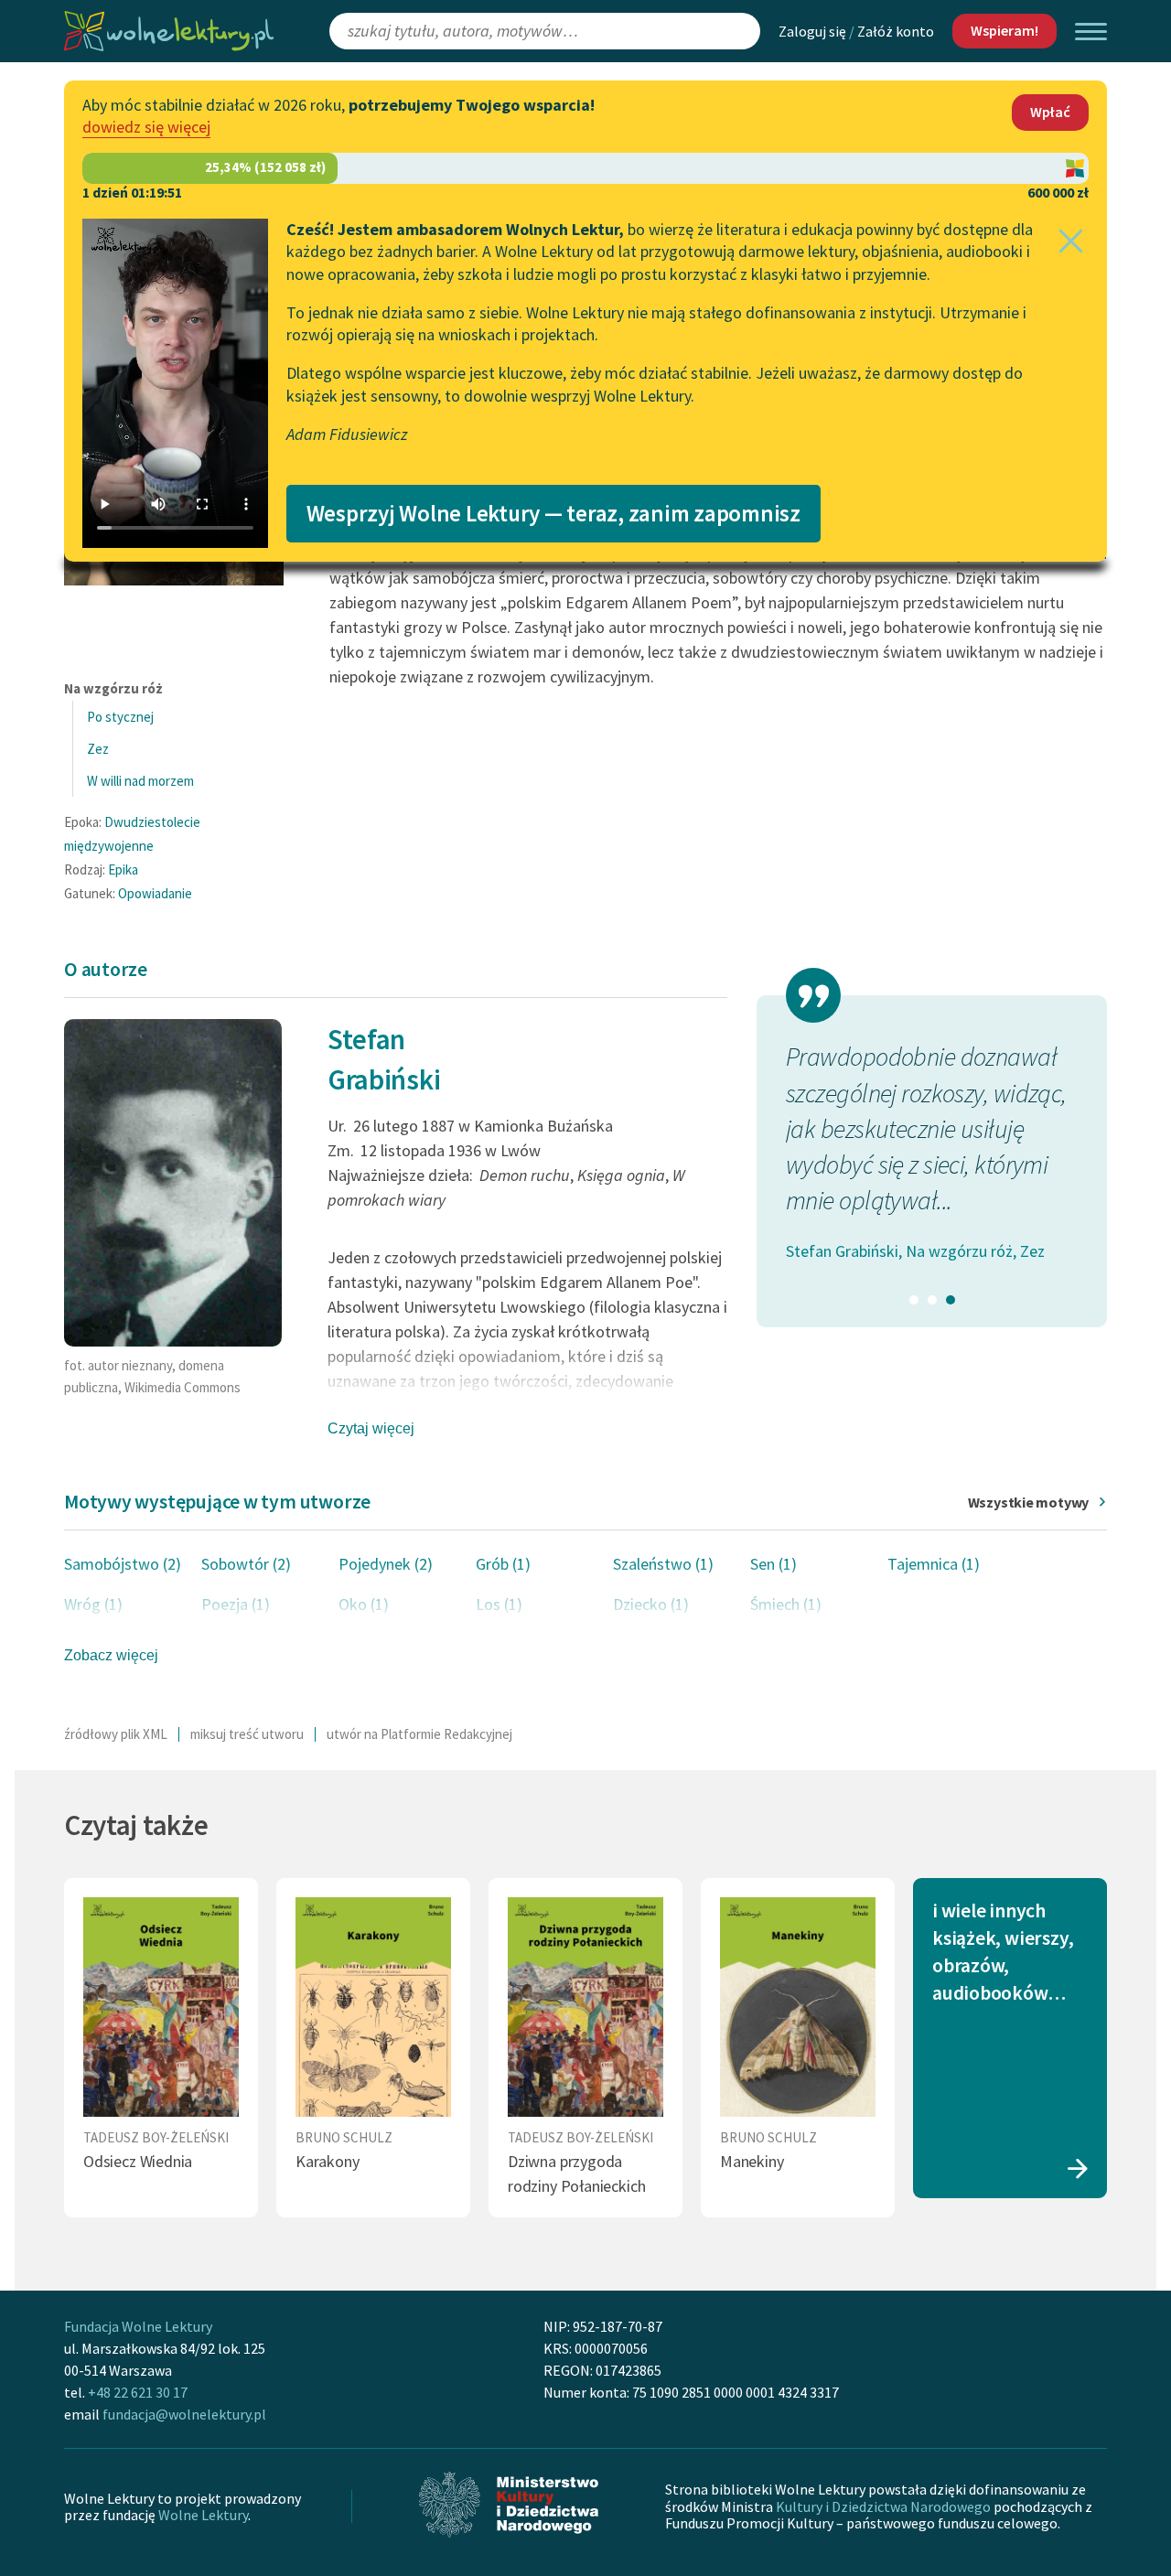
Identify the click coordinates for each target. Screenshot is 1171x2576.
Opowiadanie (155, 893)
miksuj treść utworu (247, 1734)
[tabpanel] (932, 1133)
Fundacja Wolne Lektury (138, 2326)
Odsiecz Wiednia (138, 2161)
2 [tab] (932, 1300)
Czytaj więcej (371, 1428)
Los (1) (499, 1604)
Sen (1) (774, 1564)
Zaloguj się (812, 31)
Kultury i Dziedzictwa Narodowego (883, 2506)
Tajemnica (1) (934, 1564)
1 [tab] (914, 1300)
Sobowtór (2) (246, 1564)
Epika (123, 869)
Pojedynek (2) (386, 1564)
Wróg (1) (93, 1604)
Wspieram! (1004, 30)
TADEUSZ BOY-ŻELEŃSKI (156, 2137)
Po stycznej (120, 717)
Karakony (328, 2161)
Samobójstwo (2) (123, 1564)
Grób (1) (503, 1564)
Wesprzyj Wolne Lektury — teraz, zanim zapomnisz (553, 513)
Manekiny (752, 2161)
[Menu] (1091, 32)
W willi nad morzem (140, 781)
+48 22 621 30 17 (138, 2392)
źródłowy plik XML (116, 1734)
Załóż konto (896, 31)
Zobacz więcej (111, 1655)
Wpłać (1050, 112)
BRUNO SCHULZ (344, 2137)
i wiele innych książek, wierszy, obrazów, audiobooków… (1003, 1952)
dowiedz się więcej (146, 127)
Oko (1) (364, 1604)
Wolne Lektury (203, 2515)
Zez (98, 749)
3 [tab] (951, 1300)
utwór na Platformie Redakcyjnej (419, 1734)
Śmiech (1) (786, 1604)
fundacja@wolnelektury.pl (184, 2414)
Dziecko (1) (651, 1604)
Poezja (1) (236, 1604)
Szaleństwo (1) (663, 1564)
